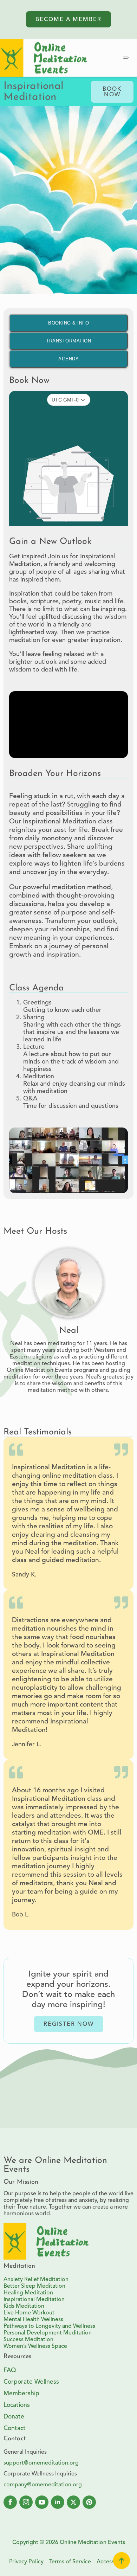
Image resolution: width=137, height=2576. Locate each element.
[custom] (89, 2502)
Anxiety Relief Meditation (36, 2280)
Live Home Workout (29, 2313)
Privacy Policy (26, 2562)
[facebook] (10, 2502)
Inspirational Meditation (34, 2300)
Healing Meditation (28, 2293)
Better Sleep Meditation (34, 2286)
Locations (17, 2405)
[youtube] (42, 2502)
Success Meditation (28, 2340)
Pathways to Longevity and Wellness (49, 2326)
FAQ (10, 2371)
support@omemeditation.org (41, 2463)
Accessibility (112, 2562)
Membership (21, 2394)
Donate (14, 2417)
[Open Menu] (126, 58)
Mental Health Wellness (33, 2320)
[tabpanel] (68, 528)
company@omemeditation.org (43, 2485)
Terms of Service (70, 2562)
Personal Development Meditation (48, 2333)
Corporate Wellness (31, 2382)
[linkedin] (58, 2502)
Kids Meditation (24, 2306)
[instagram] (26, 2502)
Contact (15, 2429)
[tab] (68, 323)
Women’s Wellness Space (35, 2346)
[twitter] (73, 2502)
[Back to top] (122, 2561)
